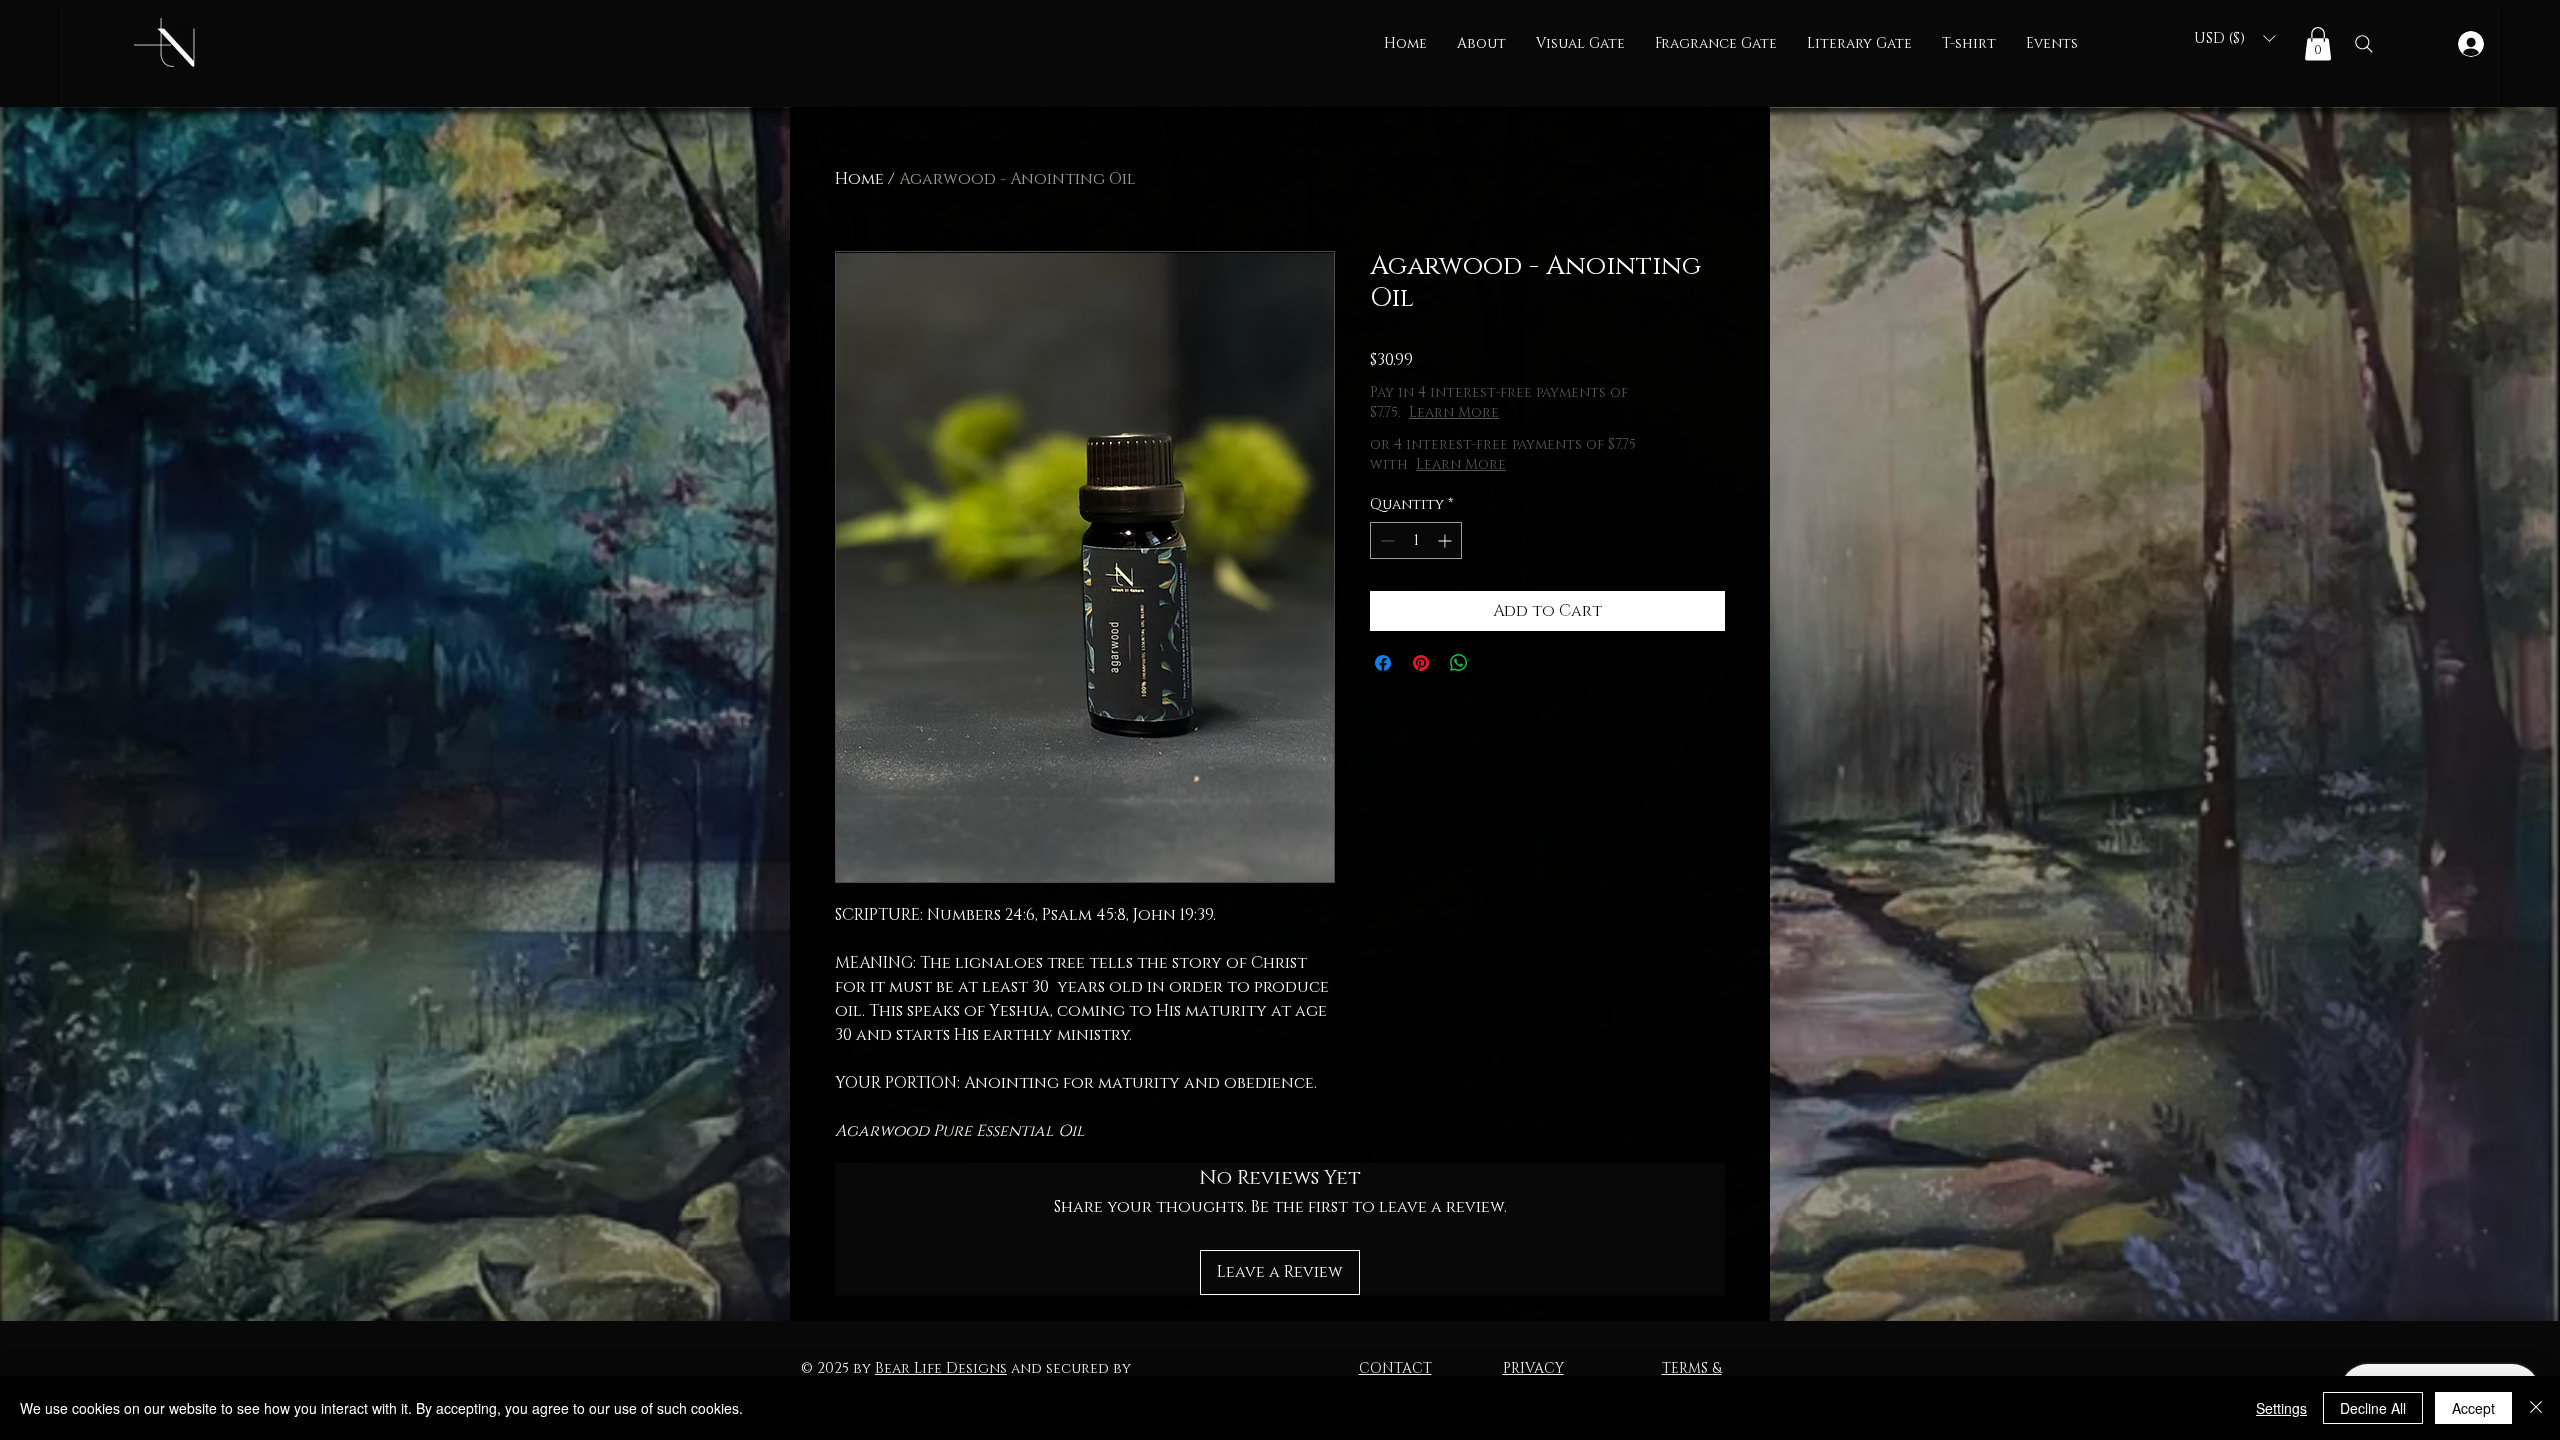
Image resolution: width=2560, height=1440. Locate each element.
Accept (2473, 1408)
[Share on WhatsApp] (1459, 663)
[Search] (2364, 44)
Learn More (1525, 412)
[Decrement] (1385, 540)
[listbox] (2234, 38)
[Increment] (1446, 540)
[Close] (2536, 1408)
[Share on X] (1497, 663)
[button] (1580, 44)
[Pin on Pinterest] (1421, 663)
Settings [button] (2281, 1408)
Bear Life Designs (941, 1368)
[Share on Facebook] (1383, 663)
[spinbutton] (1416, 540)
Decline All (2373, 1408)
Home (859, 179)
